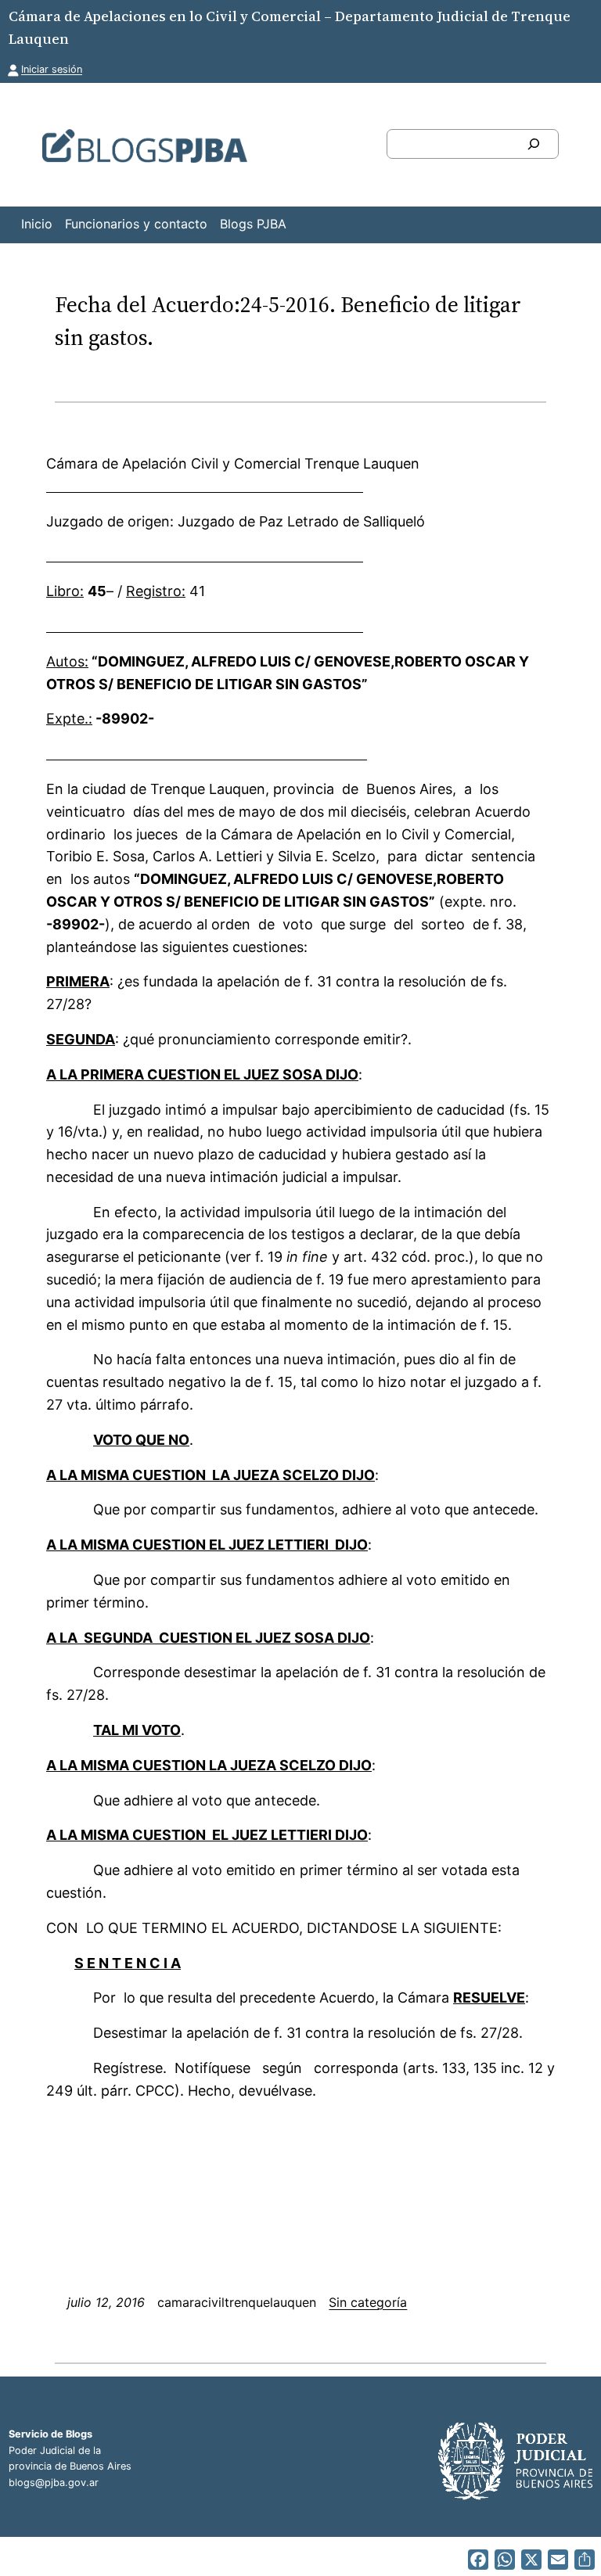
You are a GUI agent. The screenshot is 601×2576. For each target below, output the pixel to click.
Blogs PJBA (253, 224)
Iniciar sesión (52, 69)
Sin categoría (368, 2302)
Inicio (37, 224)
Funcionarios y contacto (136, 224)
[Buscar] (534, 144)
